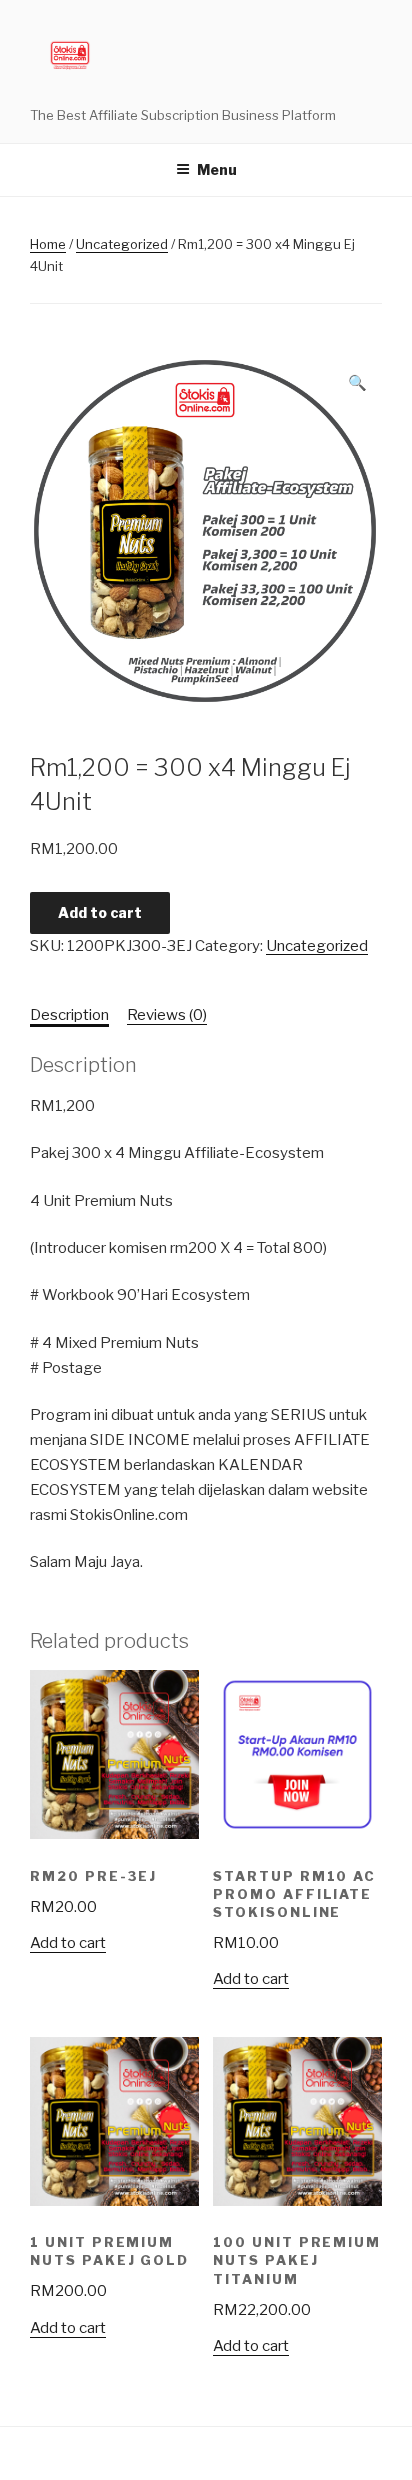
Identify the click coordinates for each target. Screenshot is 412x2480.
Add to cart (100, 912)
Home (48, 244)
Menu (217, 169)
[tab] (69, 1015)
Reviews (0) (167, 1015)
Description (69, 1015)
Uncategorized (122, 244)
